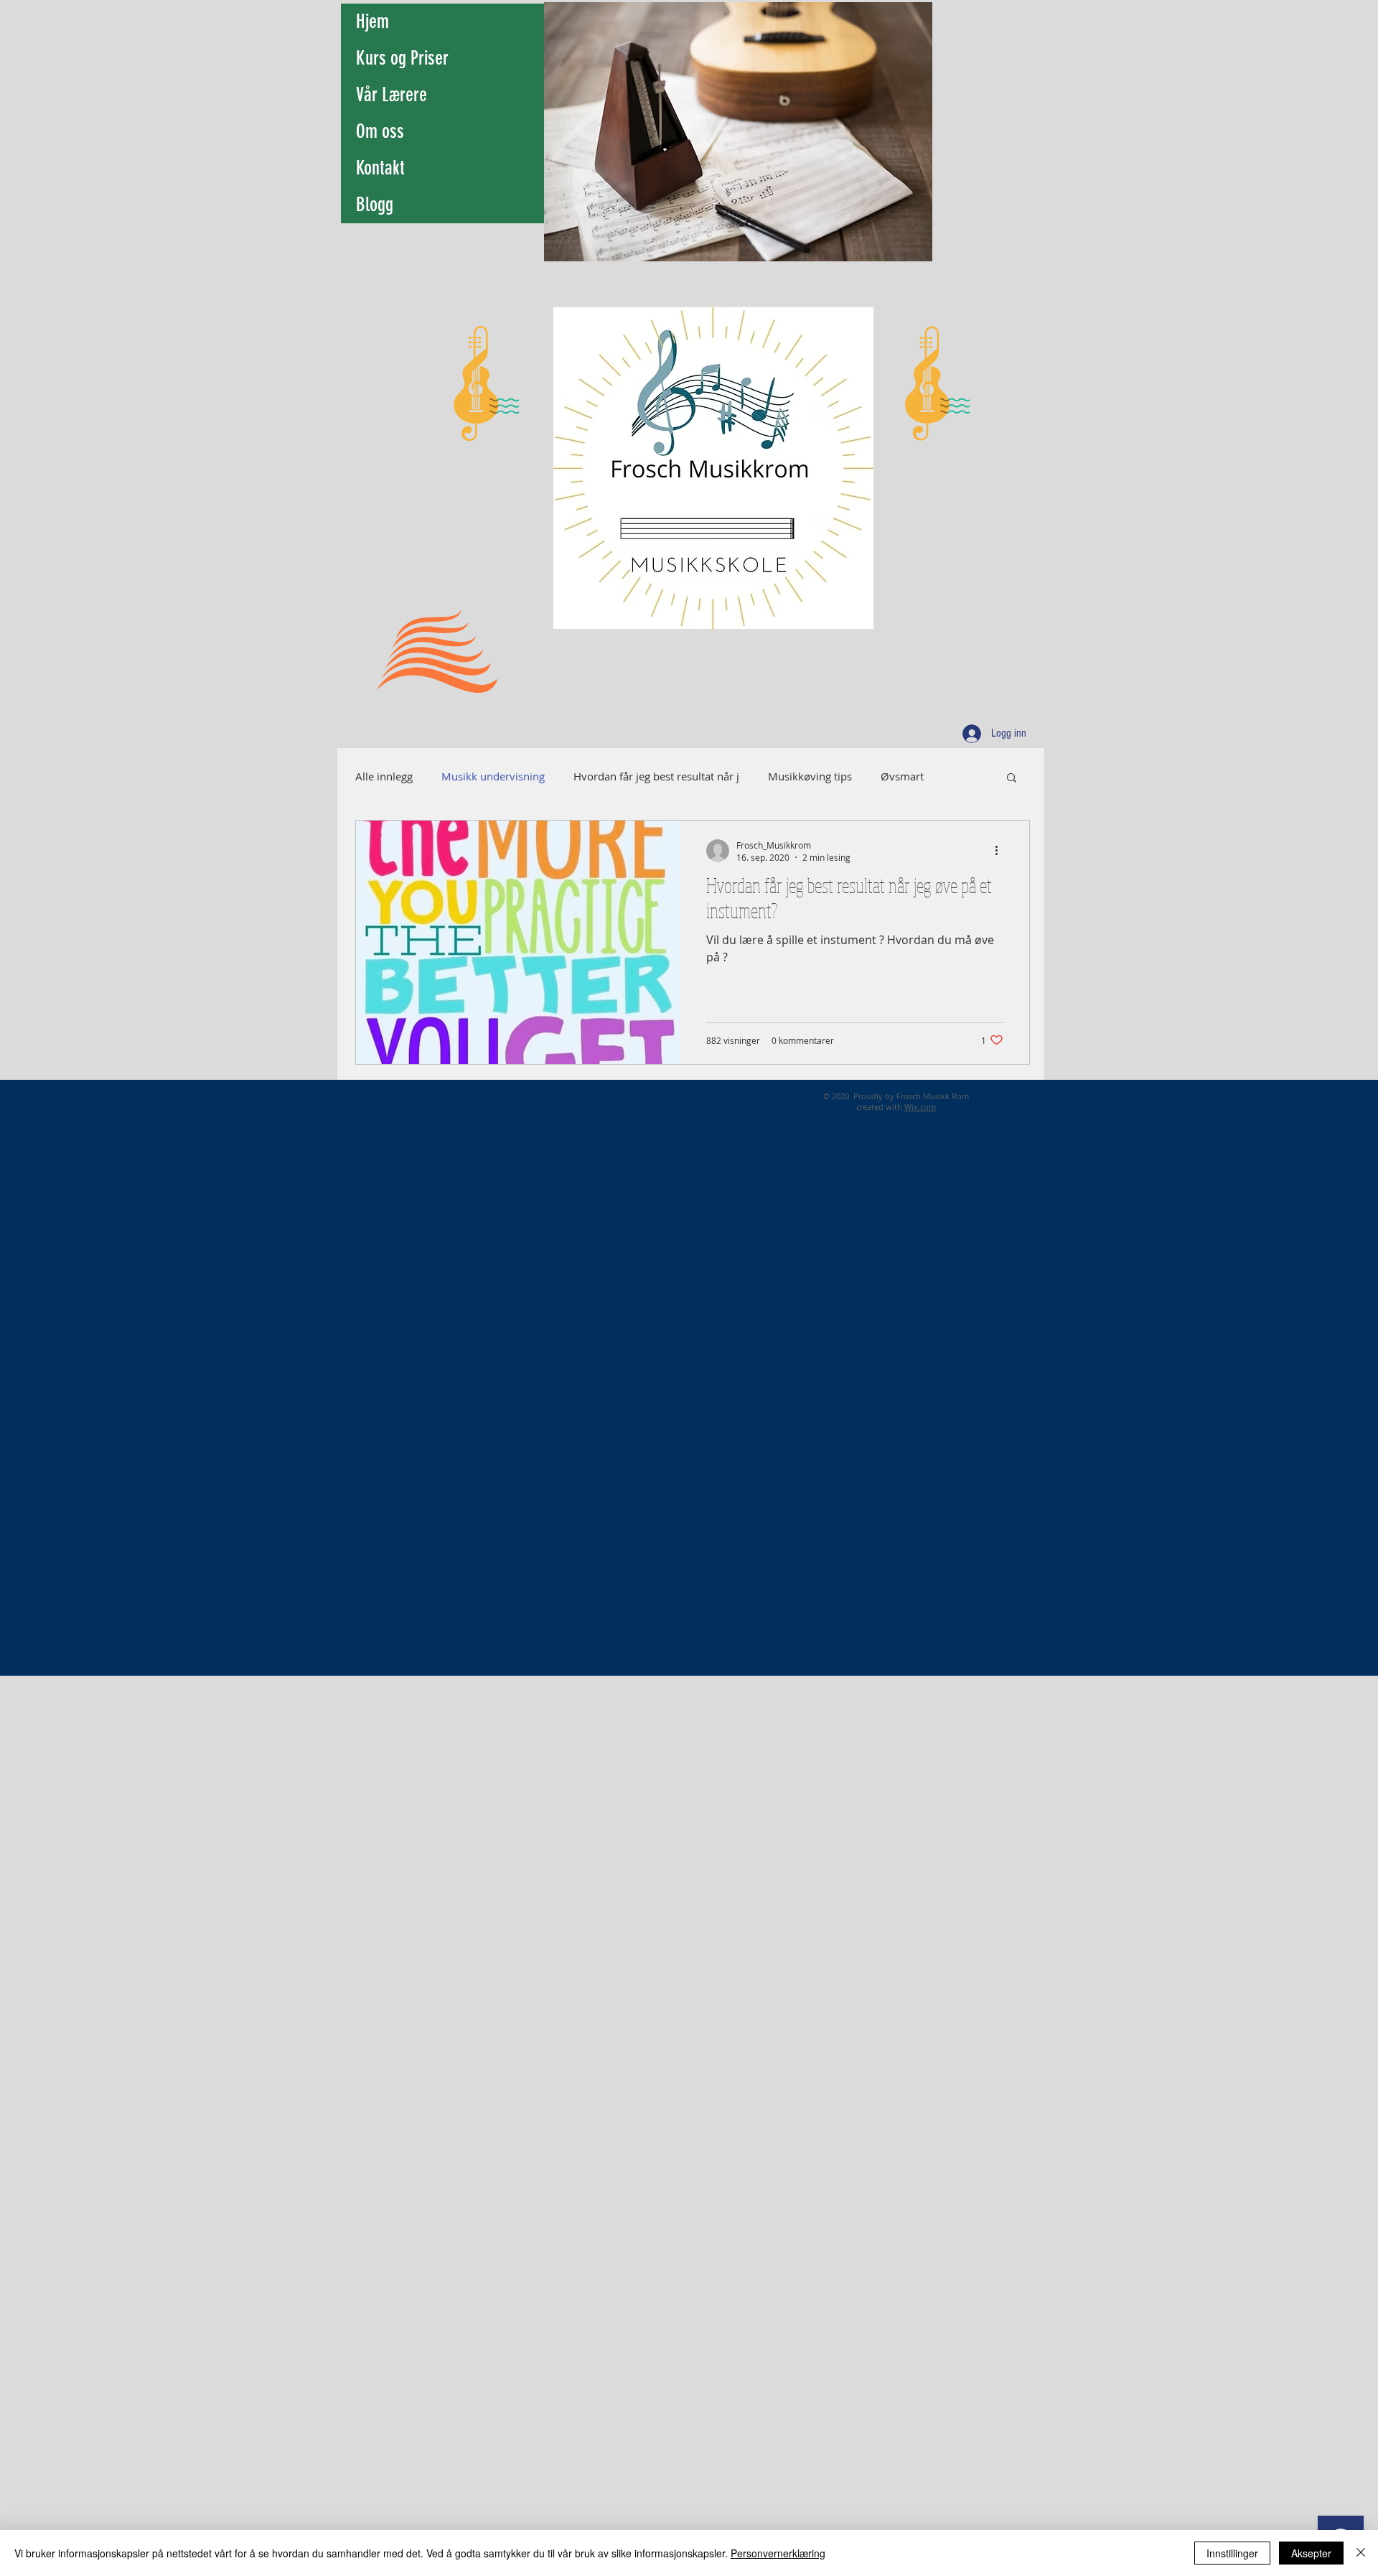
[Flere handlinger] (1001, 851)
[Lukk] (1361, 2553)
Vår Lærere (392, 95)
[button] (1012, 779)
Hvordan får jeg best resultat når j (656, 776)
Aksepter (1311, 2553)
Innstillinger (1232, 2553)
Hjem (372, 22)
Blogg (375, 205)
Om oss (380, 131)
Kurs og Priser (402, 58)
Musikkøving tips (810, 776)
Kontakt (380, 168)
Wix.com (920, 1107)
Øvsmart (902, 776)
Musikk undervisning (493, 776)
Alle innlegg (384, 776)
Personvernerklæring (778, 2553)
